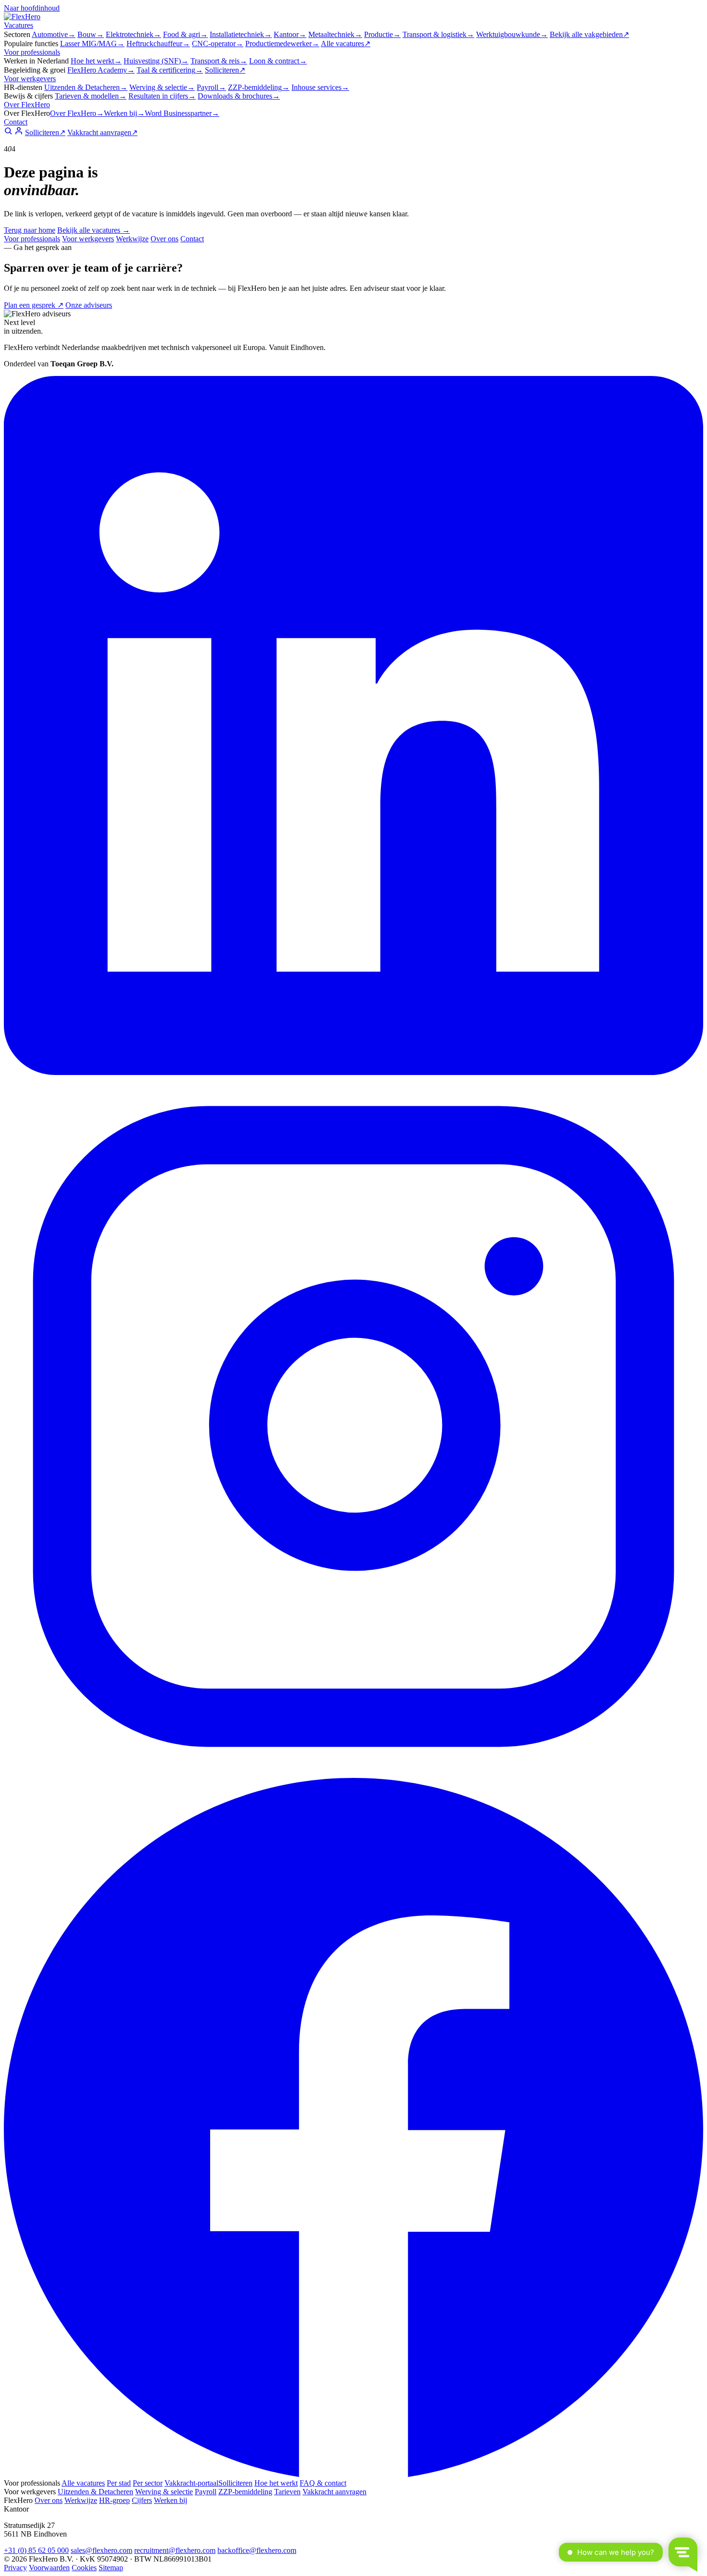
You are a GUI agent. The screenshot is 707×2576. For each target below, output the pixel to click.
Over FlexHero (27, 105)
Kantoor (290, 34)
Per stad (119, 2483)
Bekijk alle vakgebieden (589, 34)
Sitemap (111, 2568)
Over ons (164, 239)
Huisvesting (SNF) (156, 61)
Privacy (15, 2568)
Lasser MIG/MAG (92, 44)
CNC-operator (218, 44)
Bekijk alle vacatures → (94, 230)
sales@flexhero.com (101, 2550)
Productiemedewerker (282, 44)
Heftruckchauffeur (158, 44)
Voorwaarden (49, 2568)
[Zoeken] (8, 132)
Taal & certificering (170, 70)
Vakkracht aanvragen (102, 132)
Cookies (84, 2568)
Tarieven (287, 2492)
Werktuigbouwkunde (512, 34)
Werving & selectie (162, 87)
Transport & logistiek (438, 34)
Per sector (148, 2483)
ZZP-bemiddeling (259, 87)
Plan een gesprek (34, 305)
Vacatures (19, 25)
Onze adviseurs (89, 305)
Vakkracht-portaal (191, 2483)
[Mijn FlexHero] (19, 132)
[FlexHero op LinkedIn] (353, 1072)
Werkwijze (132, 239)
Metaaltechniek (335, 34)
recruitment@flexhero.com (175, 2550)
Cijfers (142, 2500)
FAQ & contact (323, 2483)
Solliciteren (225, 70)
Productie (382, 34)
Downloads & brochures (239, 96)
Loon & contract (278, 61)
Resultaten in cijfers (162, 96)
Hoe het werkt (96, 61)
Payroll (211, 87)
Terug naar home (30, 230)
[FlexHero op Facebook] (353, 2474)
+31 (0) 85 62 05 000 (36, 2550)
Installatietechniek (241, 34)
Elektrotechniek (133, 34)
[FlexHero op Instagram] (353, 1773)
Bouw (91, 34)
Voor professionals (32, 52)
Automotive (54, 34)
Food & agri (185, 34)
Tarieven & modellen (91, 96)
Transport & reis (219, 61)
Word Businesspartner (182, 113)
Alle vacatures (346, 44)
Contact (16, 122)
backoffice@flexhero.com (257, 2550)
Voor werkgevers (30, 79)
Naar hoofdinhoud (32, 8)
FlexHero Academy (101, 70)
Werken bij (124, 113)
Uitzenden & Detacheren (86, 87)
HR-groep (114, 2500)
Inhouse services (320, 87)
